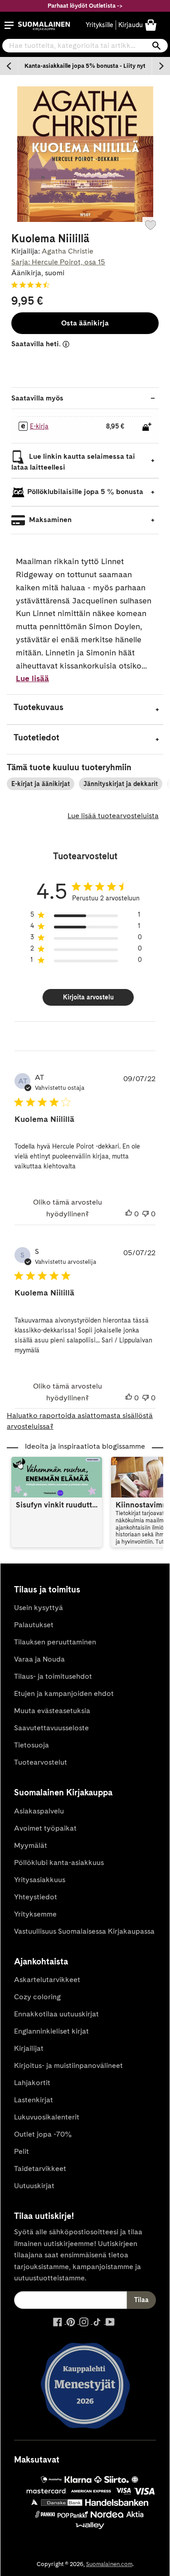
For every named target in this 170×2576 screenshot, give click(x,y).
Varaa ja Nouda (39, 1659)
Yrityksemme (35, 1914)
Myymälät (31, 1845)
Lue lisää (32, 678)
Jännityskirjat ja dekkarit (121, 784)
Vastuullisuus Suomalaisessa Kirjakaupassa (84, 1931)
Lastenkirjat (34, 2100)
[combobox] (85, 46)
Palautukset (34, 1625)
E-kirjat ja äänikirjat (41, 784)
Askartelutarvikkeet (47, 1980)
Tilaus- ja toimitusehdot (53, 1676)
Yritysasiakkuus (40, 1880)
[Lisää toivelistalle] (151, 225)
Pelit (22, 2151)
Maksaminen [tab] (49, 520)
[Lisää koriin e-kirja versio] (147, 427)
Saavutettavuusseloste (51, 1728)
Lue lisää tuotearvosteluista (113, 816)
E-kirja (39, 426)
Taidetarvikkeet (40, 2169)
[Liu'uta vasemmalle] (9, 66)
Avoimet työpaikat (45, 1828)
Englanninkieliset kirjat (51, 2031)
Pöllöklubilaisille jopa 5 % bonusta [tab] (85, 492)
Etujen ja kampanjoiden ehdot (64, 1693)
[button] (9, 25)
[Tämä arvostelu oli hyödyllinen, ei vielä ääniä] (129, 1214)
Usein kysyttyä (39, 1608)
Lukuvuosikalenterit (47, 2117)
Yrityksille (100, 25)
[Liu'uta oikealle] (161, 66)
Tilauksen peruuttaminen (55, 1642)
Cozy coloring (37, 1997)
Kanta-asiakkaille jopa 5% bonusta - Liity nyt (85, 66)
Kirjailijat (29, 2048)
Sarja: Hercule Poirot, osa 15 (58, 262)
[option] (85, 66)
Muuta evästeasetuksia (52, 1711)
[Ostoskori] (151, 25)
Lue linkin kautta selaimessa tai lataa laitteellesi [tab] (73, 462)
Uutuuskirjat (34, 2186)
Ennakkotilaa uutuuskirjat (56, 2014)
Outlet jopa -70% (43, 2134)
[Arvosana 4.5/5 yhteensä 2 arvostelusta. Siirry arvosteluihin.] (32, 285)
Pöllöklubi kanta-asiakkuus (59, 1863)
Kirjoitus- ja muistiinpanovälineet (68, 2065)
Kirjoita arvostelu (88, 997)
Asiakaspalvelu (39, 1811)
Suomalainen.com (109, 2564)
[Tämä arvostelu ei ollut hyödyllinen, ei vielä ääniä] (146, 1214)
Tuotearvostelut (41, 1762)
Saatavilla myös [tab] (37, 398)
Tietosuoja (32, 1745)
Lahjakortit (32, 2083)
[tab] (85, 709)
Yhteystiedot (36, 1897)
